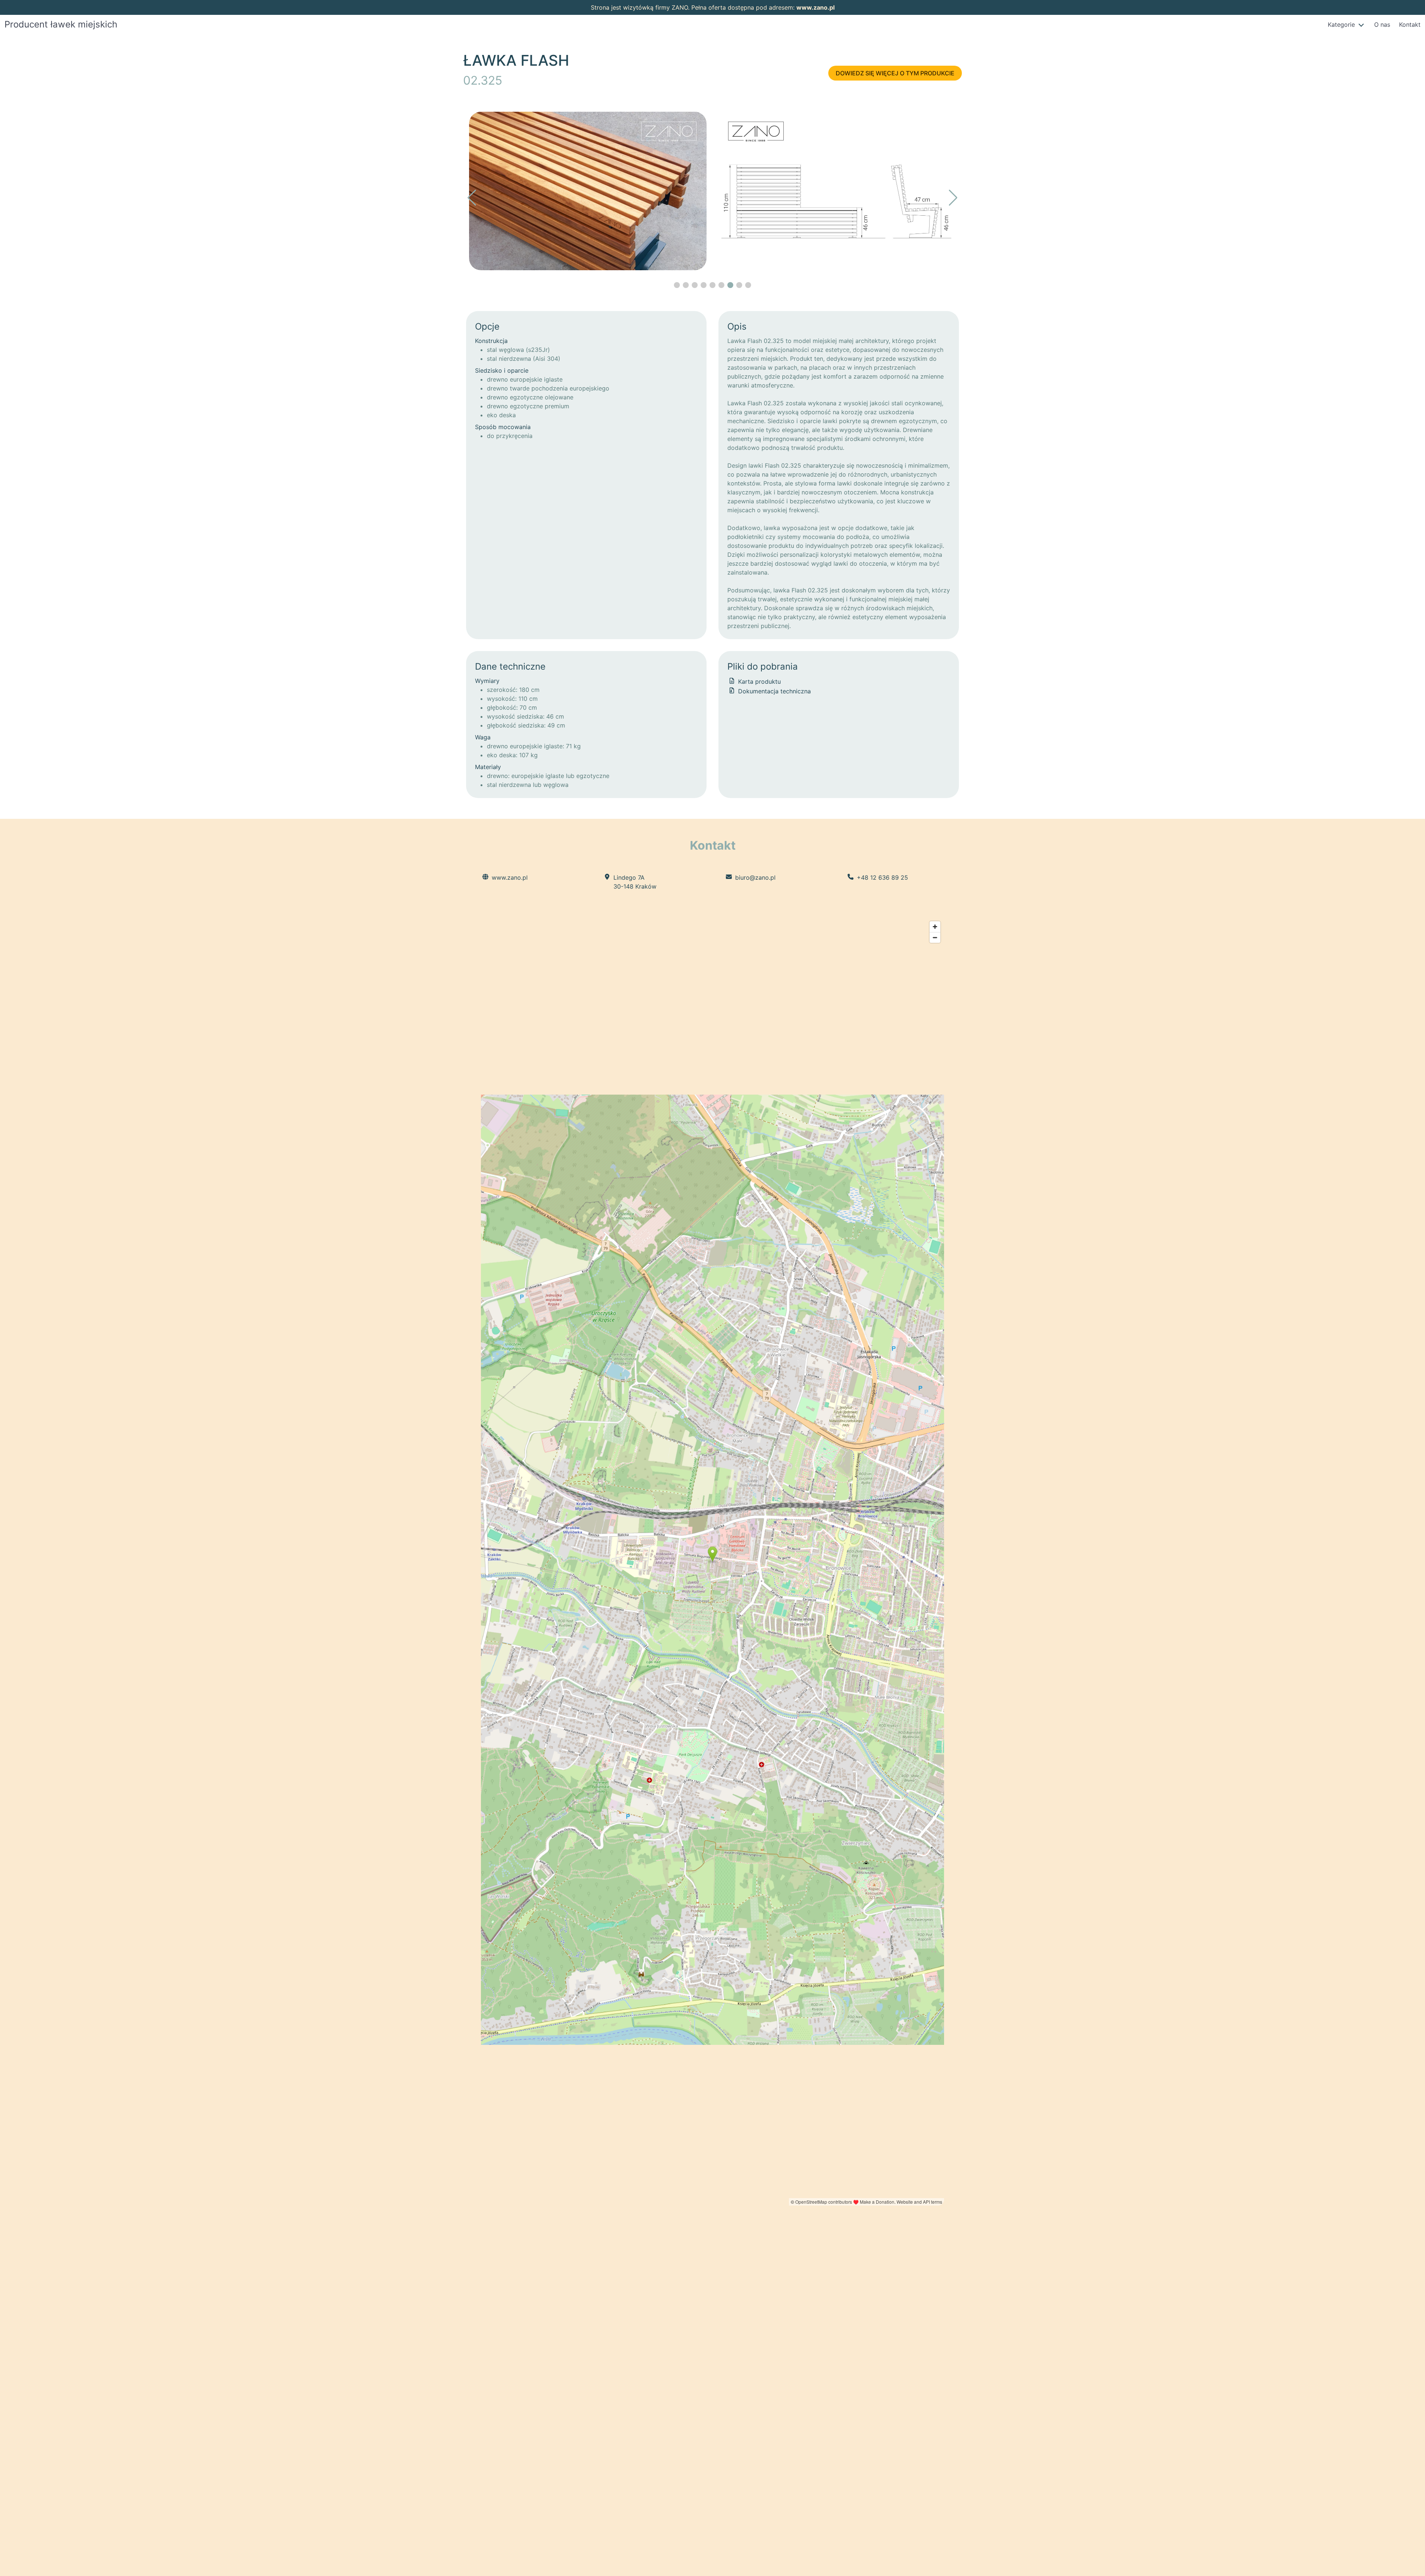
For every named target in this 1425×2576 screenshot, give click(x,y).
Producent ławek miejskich (61, 24)
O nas (1382, 24)
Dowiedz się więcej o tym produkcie (895, 73)
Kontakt (1410, 24)
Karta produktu (759, 681)
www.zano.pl (815, 7)
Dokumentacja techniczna (774, 691)
